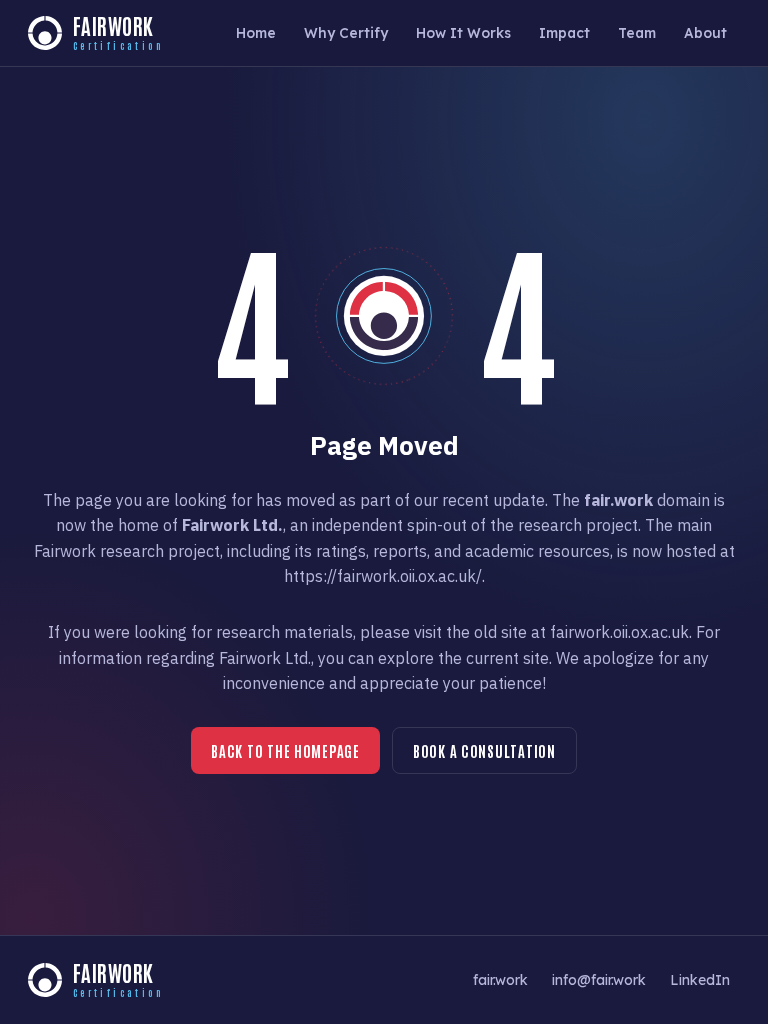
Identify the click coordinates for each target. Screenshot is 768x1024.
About (705, 32)
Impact (564, 32)
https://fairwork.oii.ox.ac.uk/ (383, 576)
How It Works (463, 32)
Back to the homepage (285, 750)
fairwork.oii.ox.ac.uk (619, 632)
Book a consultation (484, 750)
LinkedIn (700, 979)
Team (637, 32)
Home (256, 32)
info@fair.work (599, 979)
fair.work (500, 979)
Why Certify (346, 32)
